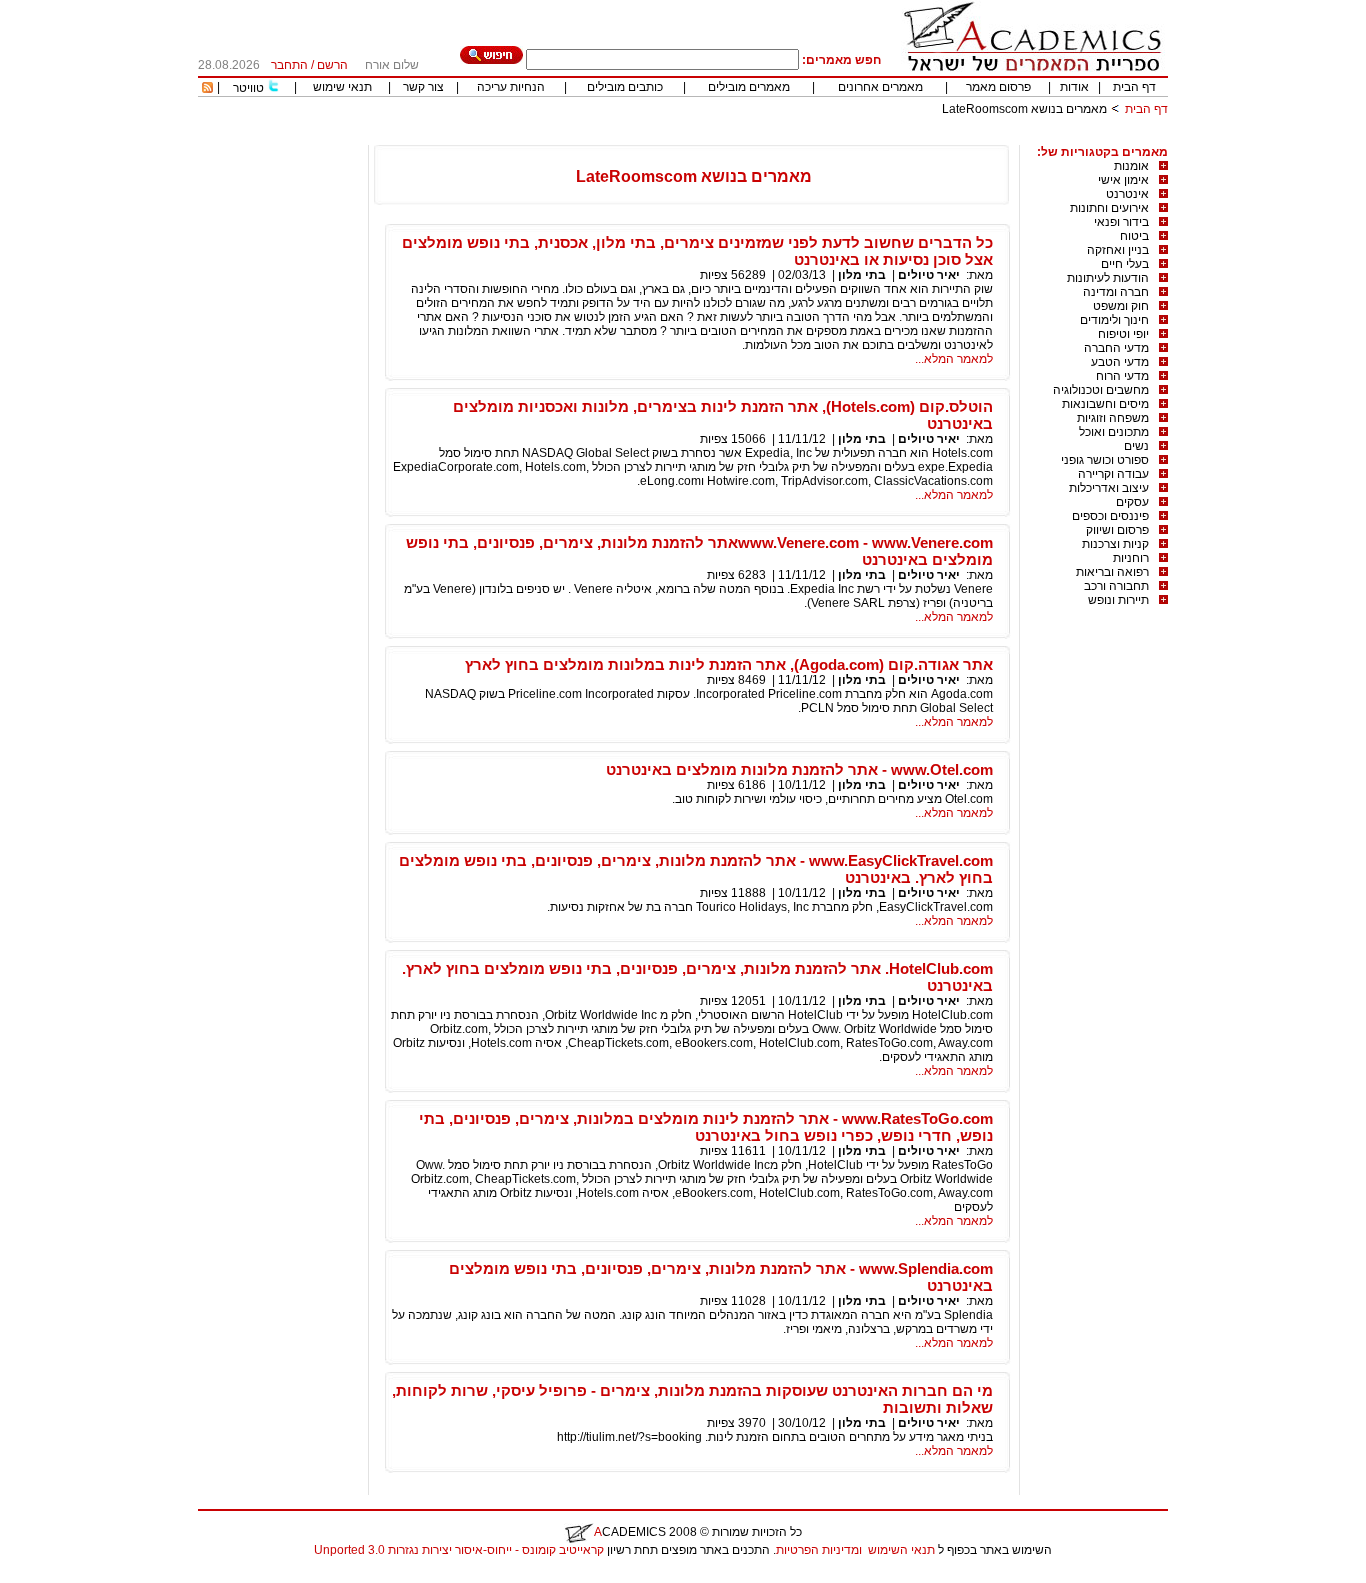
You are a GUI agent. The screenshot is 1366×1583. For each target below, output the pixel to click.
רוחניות (1131, 558)
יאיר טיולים (929, 275)
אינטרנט (1127, 194)
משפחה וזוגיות (1113, 418)
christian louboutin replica (78, 1576)
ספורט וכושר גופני (1105, 460)
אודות (1074, 87)
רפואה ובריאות (1112, 572)
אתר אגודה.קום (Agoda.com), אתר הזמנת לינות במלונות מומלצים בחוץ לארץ (729, 664)
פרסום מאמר (998, 87)
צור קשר (423, 87)
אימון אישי (1123, 180)
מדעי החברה (1116, 348)
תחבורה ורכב (1116, 586)
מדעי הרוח (1122, 376)
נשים (1136, 446)
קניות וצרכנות (1115, 544)
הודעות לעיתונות (1108, 278)
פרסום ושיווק (1117, 530)
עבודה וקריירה (1113, 474)
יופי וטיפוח (1123, 334)
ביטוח (1134, 236)
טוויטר (248, 88)
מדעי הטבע (1120, 362)
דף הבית (1134, 87)
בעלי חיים (1125, 264)
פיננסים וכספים (1110, 516)
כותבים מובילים (625, 87)
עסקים (1132, 502)
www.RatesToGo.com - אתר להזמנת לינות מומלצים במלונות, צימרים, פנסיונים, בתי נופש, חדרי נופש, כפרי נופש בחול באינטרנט (706, 1127)
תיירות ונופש (1118, 600)
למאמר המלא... (954, 359)
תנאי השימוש (901, 1550)
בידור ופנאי (1121, 222)
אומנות (1131, 166)
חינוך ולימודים (1114, 320)
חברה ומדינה (1116, 292)
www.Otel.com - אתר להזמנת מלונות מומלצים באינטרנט (799, 769)
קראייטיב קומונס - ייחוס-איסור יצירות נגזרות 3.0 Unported (459, 1550)
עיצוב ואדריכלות (1109, 488)
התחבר (289, 65)
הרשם (332, 65)
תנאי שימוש (342, 87)
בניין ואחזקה (1118, 250)
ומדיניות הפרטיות (819, 1550)
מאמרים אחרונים (880, 87)
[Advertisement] (804, 137)
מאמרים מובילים (749, 87)
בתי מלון (862, 275)
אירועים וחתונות (1109, 208)
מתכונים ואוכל (1114, 432)
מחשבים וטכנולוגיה (1101, 390)
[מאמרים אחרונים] (207, 89)
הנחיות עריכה (511, 87)
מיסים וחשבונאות (1105, 404)
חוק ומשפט (1121, 306)
